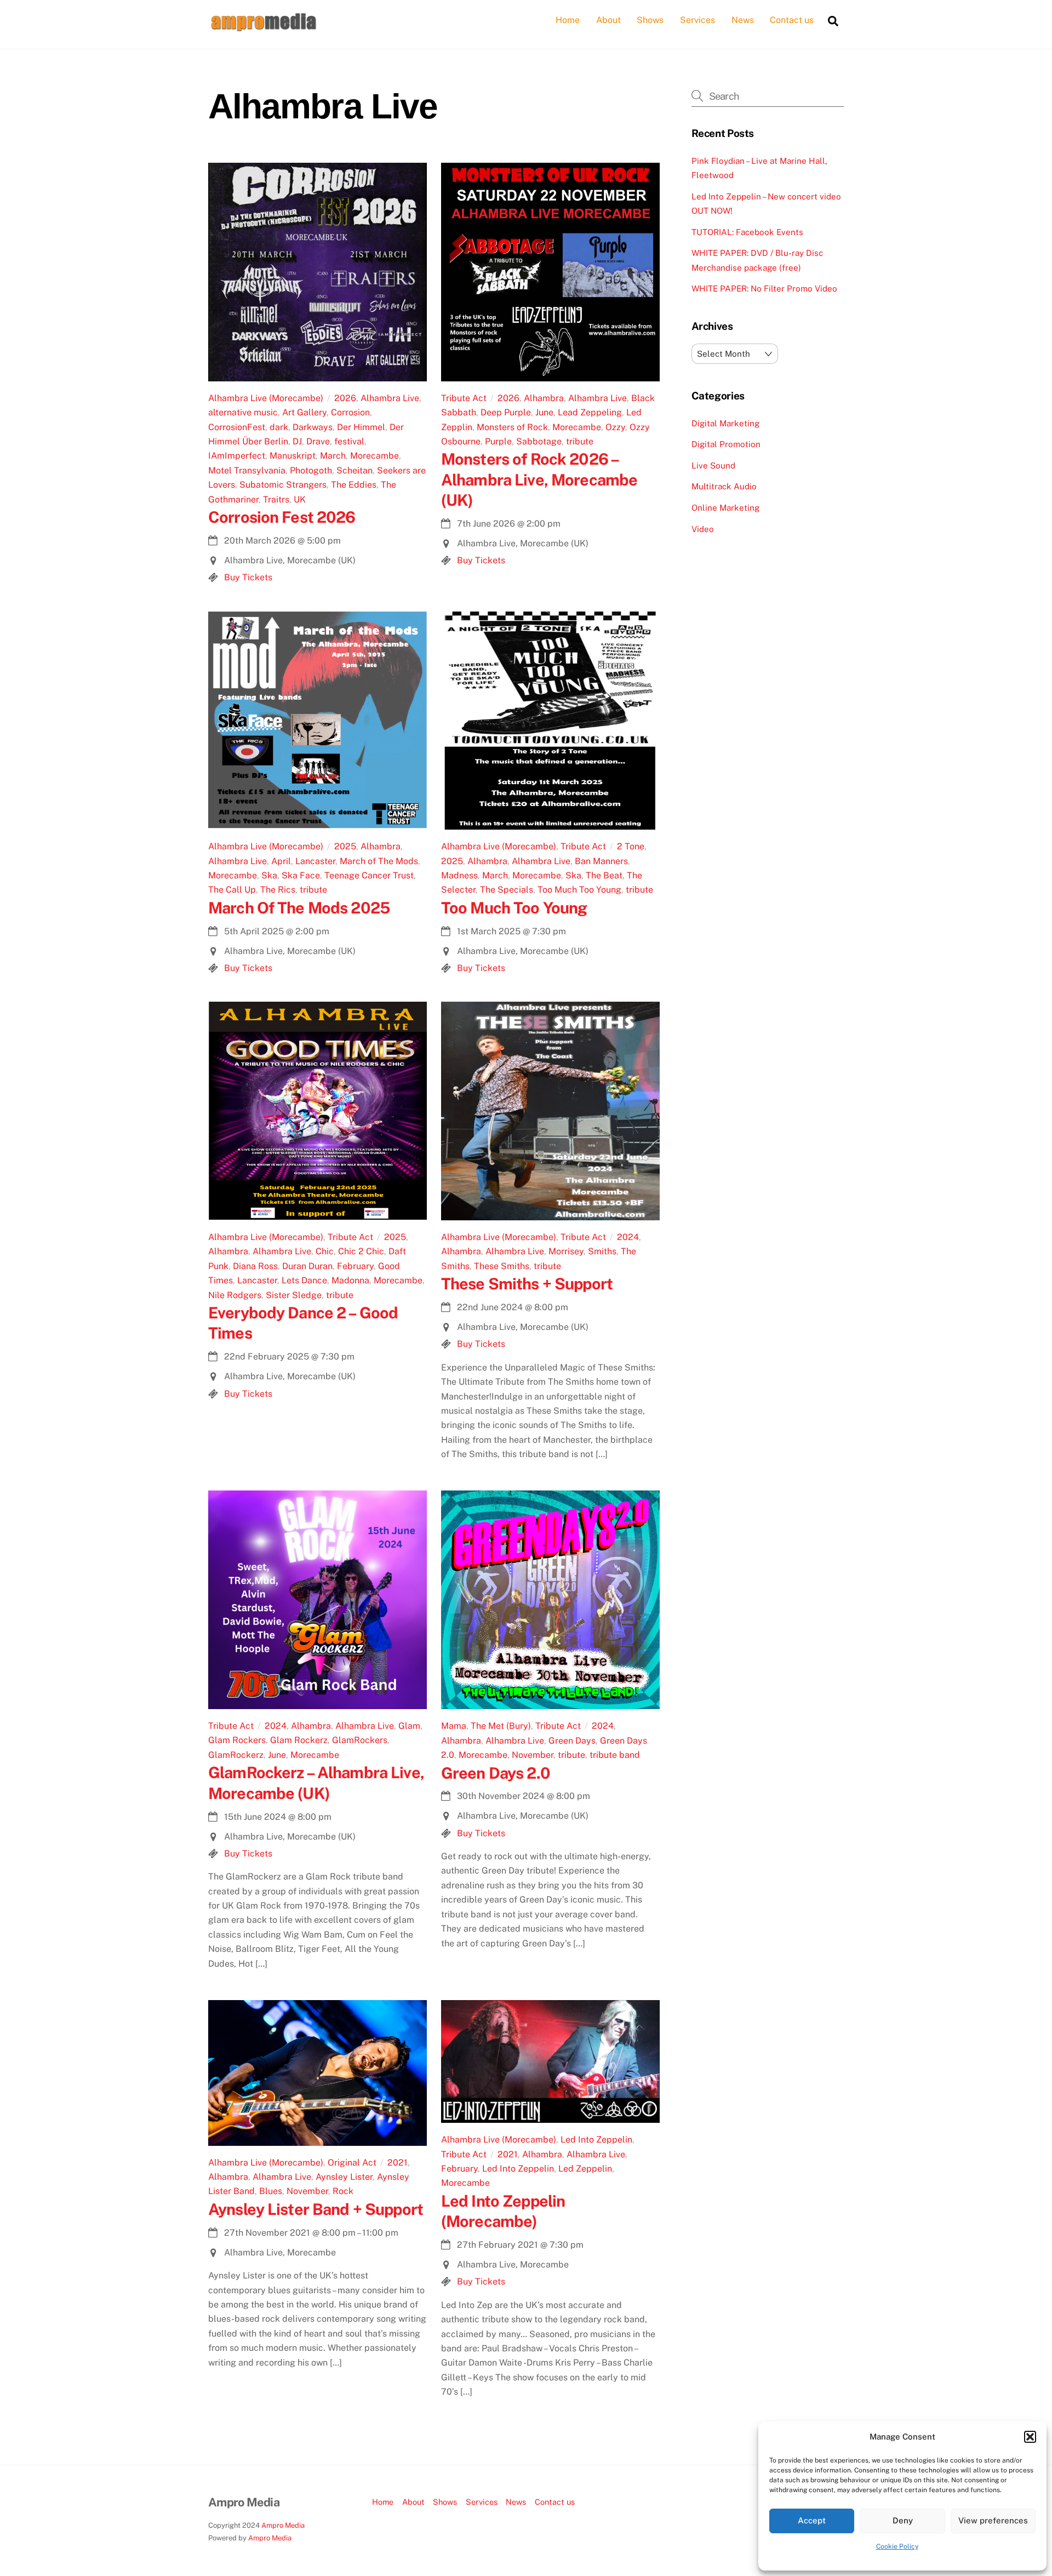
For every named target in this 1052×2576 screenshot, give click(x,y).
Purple (498, 441)
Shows (650, 20)
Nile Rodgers (235, 1295)
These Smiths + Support (527, 1284)
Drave (318, 441)
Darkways (313, 427)
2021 (398, 2163)
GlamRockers (360, 1740)
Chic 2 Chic (361, 1251)
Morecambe (375, 456)
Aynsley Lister (344, 2177)
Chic (325, 1251)
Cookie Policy (897, 2546)
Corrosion (350, 412)
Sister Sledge (294, 1295)
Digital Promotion (726, 444)
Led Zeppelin (585, 2169)
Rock (343, 2191)
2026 (345, 398)
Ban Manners (601, 861)
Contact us (792, 20)
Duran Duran (307, 1266)
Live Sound (713, 465)
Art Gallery (304, 412)
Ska (269, 875)
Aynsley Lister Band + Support (316, 2209)
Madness (459, 875)
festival (349, 441)
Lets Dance (304, 1280)
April (281, 861)
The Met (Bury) (501, 1726)
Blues (271, 2191)
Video (703, 529)
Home (568, 20)
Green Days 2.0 (496, 1773)
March (333, 456)
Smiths (602, 1251)
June (544, 412)
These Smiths (502, 1266)
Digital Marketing (725, 423)
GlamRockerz (236, 1755)
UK (300, 499)
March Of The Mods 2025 (299, 908)
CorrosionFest (237, 427)
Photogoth (311, 470)
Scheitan (355, 470)
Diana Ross (255, 1266)
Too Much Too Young (579, 890)
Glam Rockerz (299, 1740)
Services (697, 20)
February (355, 1266)
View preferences (993, 2520)
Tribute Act (464, 398)
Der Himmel (361, 427)
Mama (454, 1726)
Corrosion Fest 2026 (282, 517)
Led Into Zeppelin (596, 2140)
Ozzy (615, 427)
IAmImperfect (237, 456)
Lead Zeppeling (590, 412)
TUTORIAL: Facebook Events (747, 232)
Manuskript (293, 456)
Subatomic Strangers (283, 485)
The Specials (507, 890)
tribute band (615, 1755)
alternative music (243, 412)
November (533, 1755)
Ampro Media (283, 2525)
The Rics (278, 890)
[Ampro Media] (263, 28)
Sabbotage (539, 441)
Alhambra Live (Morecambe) (266, 398)
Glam (409, 1726)
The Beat (604, 875)
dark (279, 427)
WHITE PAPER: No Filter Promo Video (764, 289)
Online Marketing (725, 508)
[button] (1030, 2437)
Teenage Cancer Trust (369, 875)
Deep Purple (506, 412)
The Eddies (354, 485)
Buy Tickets (248, 577)
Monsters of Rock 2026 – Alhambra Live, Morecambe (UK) (539, 479)
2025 (345, 846)
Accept (812, 2520)
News (743, 20)
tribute (580, 441)
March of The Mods (379, 861)
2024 (628, 1237)
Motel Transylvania (247, 470)
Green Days (572, 1741)
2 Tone (631, 846)
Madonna (350, 1280)
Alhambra (544, 398)
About (608, 20)
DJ (297, 441)
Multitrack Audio (724, 486)
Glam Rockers (237, 1740)
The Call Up (232, 890)
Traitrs (276, 499)
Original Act (352, 2163)
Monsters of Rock (512, 427)
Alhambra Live (390, 398)
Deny (903, 2520)
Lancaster (315, 861)
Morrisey (566, 1251)
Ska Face (301, 875)
